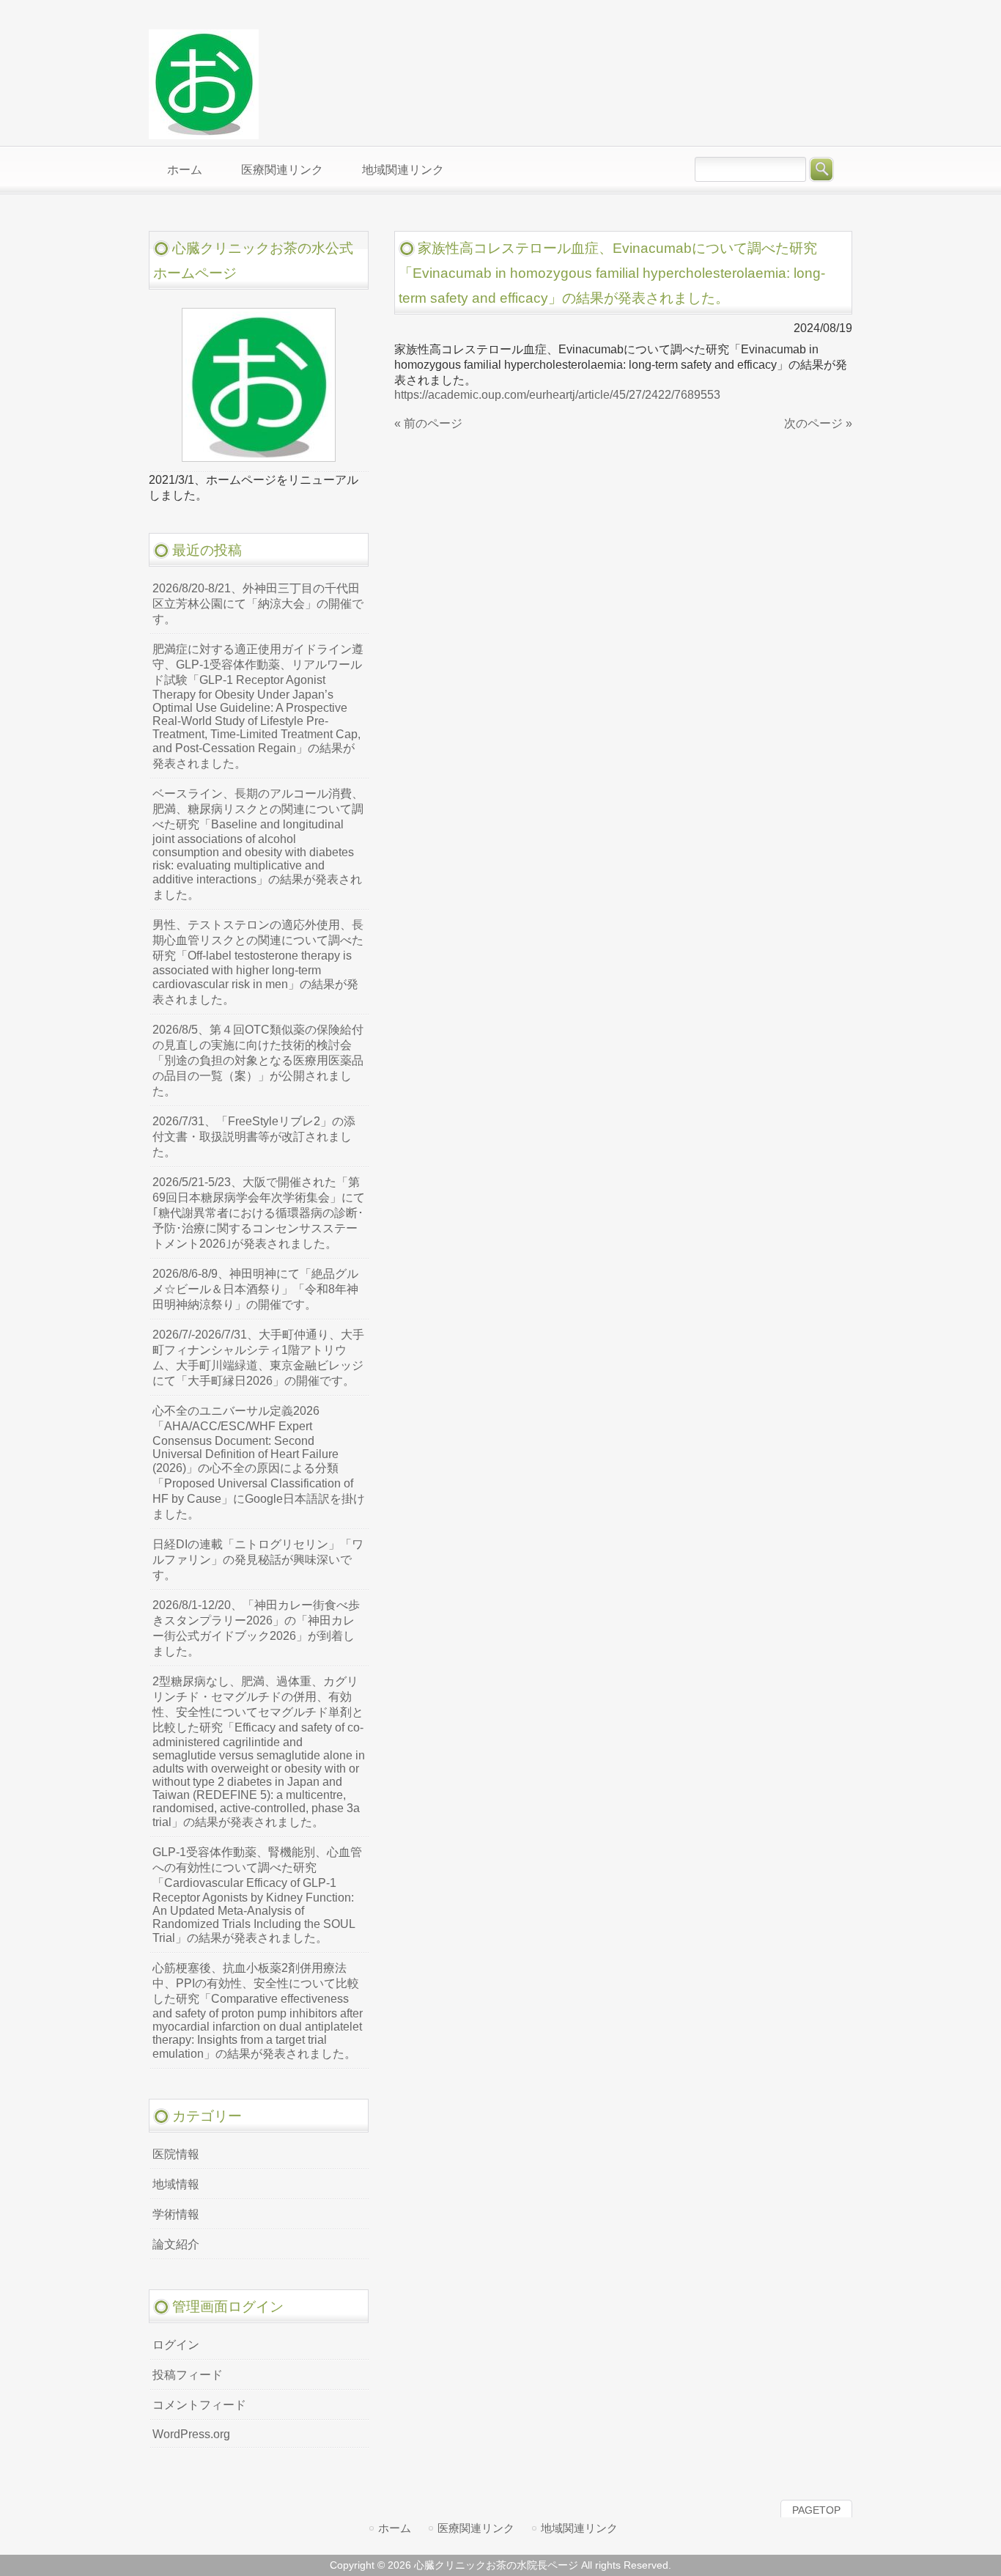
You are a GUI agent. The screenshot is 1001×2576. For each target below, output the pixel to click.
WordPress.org (191, 2434)
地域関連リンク (579, 2528)
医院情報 (176, 2154)
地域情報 (176, 2184)
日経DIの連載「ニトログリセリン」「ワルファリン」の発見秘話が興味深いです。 (258, 1560)
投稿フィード (188, 2375)
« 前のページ (428, 423)
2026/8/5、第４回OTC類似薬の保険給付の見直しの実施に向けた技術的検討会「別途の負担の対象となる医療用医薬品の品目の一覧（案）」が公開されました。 (258, 1060)
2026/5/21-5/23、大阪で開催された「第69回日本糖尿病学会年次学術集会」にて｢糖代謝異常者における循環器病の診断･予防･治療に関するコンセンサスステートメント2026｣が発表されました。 (259, 1213)
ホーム (395, 2528)
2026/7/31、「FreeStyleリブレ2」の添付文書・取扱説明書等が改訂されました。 (254, 1137)
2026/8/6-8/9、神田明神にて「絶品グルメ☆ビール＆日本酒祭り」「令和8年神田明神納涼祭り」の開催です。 (255, 1289)
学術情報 (176, 2214)
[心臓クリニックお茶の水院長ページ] (204, 133)
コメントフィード (199, 2405)
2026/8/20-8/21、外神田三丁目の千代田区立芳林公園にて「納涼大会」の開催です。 (258, 604)
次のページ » (818, 423)
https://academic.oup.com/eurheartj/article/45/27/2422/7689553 (557, 395)
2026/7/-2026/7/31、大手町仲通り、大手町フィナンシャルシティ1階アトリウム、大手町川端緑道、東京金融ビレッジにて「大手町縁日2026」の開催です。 (258, 1358)
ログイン (176, 2345)
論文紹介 (176, 2244)
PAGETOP (816, 2510)
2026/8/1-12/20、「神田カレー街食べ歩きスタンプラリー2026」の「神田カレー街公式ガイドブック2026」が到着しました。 (256, 1628)
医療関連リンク (476, 2528)
